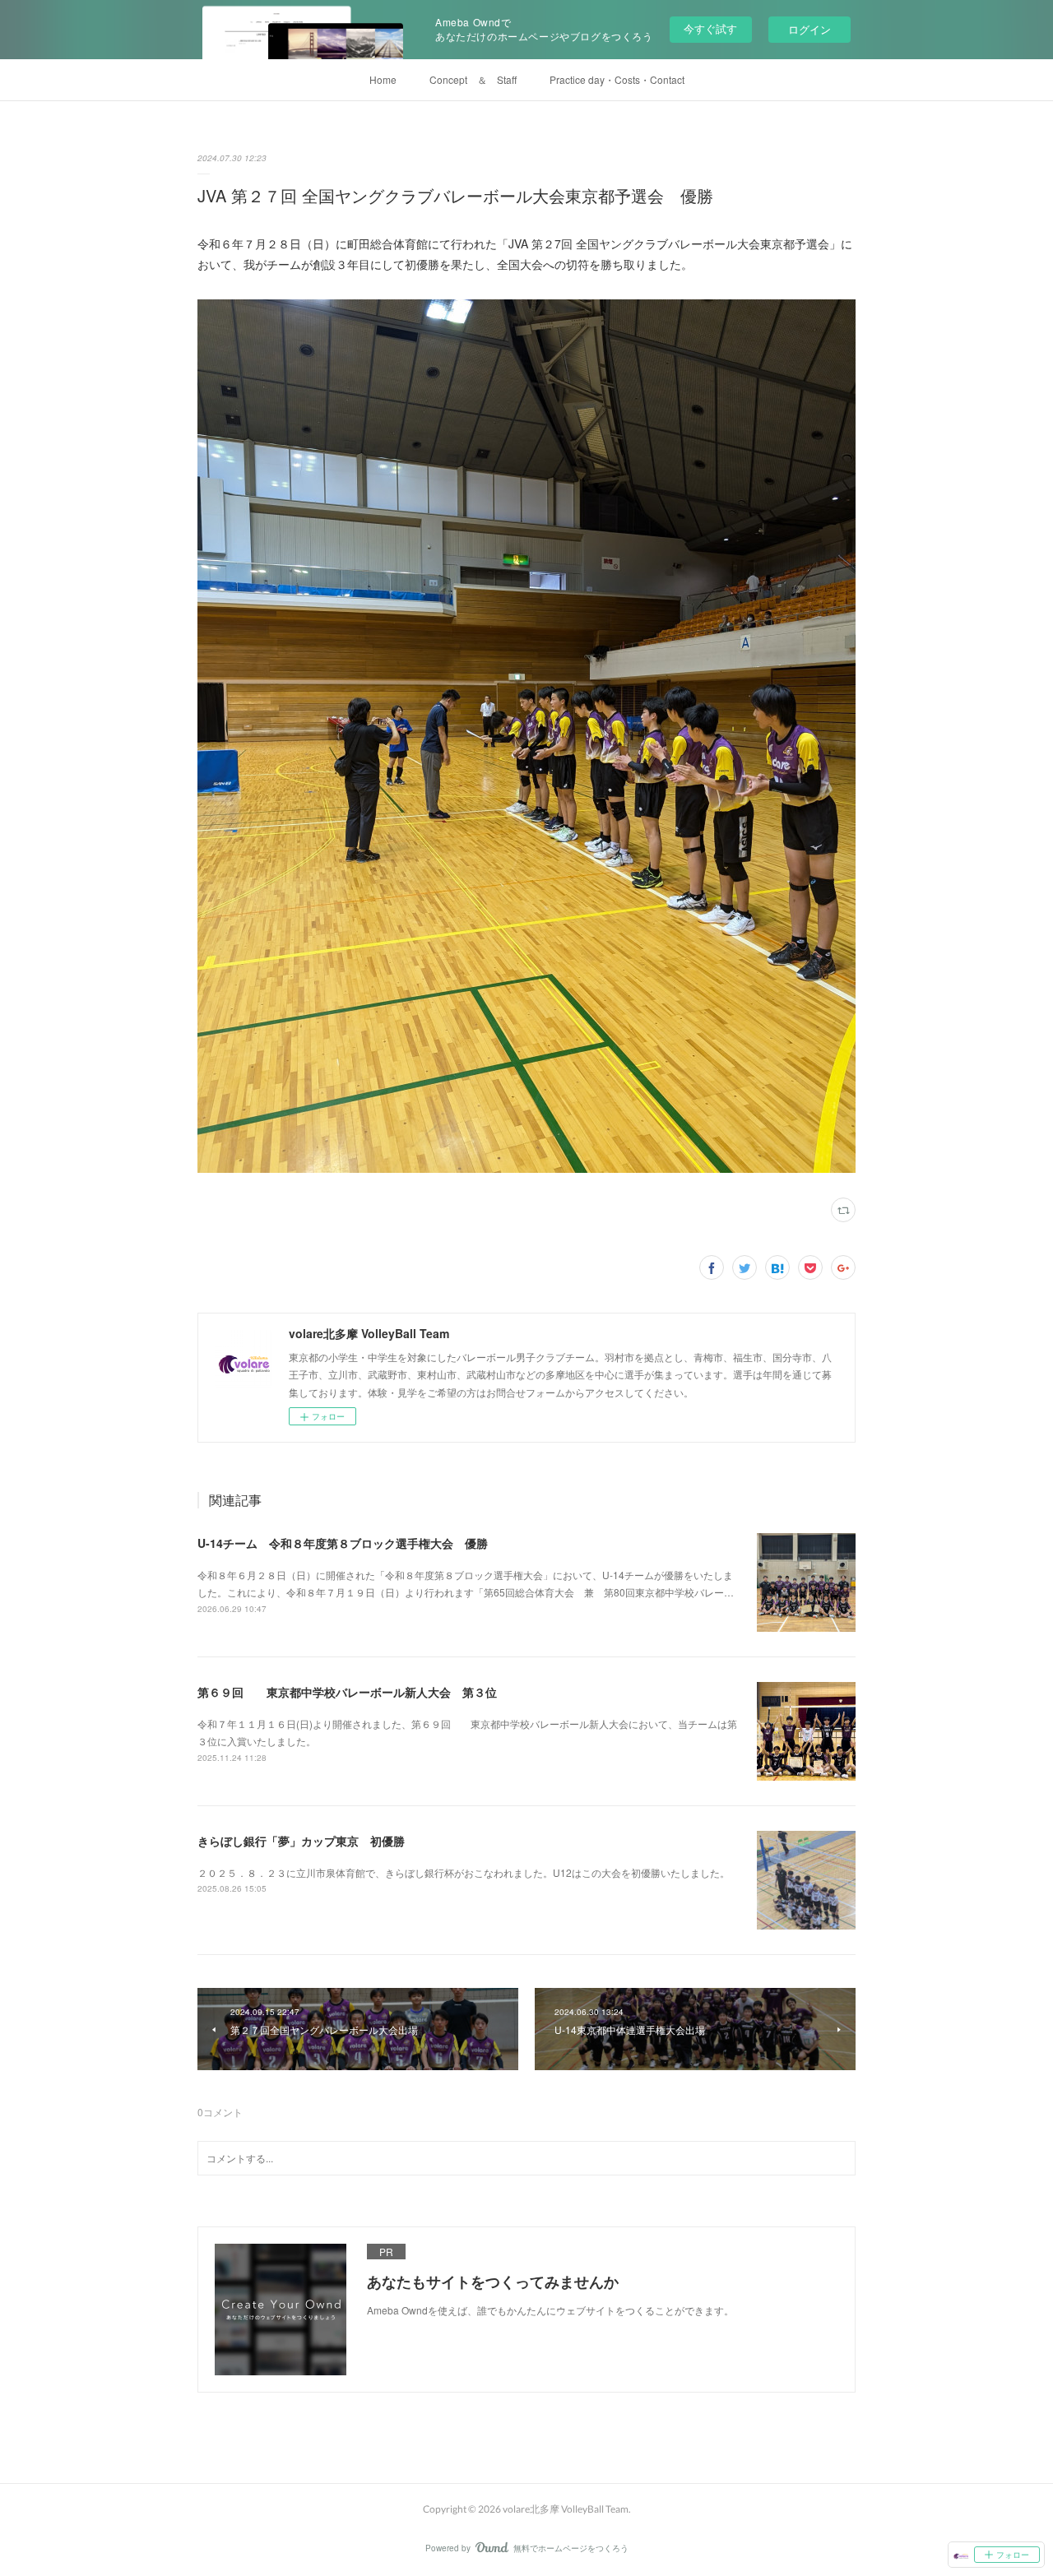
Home (383, 79)
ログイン (809, 29)
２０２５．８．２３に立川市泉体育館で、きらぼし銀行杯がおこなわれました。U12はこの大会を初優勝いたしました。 (464, 1872)
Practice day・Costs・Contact (617, 79)
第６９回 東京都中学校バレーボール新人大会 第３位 (347, 1692)
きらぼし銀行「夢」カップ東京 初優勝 (301, 1841)
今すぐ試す (710, 28)
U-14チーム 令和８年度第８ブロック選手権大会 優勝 (343, 1543)
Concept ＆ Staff (473, 79)
